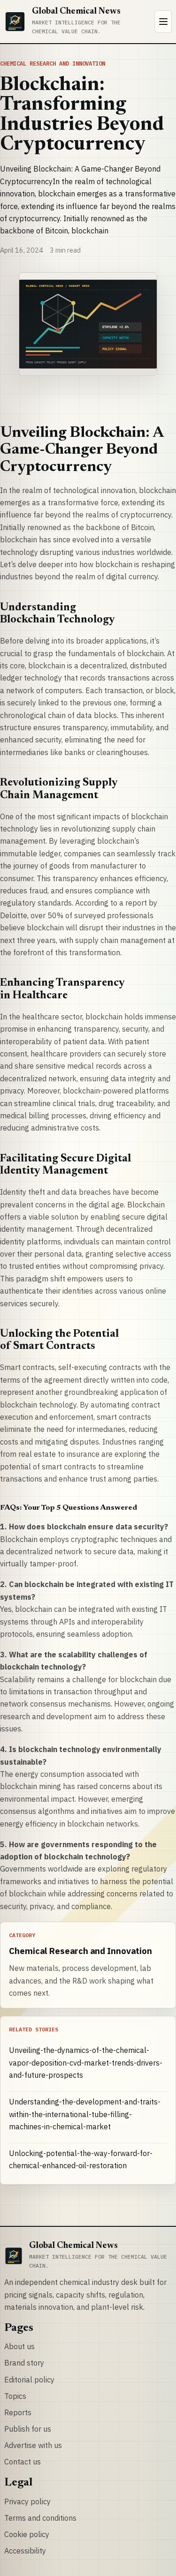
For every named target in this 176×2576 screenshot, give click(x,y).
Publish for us (28, 2429)
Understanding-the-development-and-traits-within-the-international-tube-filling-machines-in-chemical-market (85, 2114)
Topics (15, 2396)
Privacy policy (27, 2501)
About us (19, 2346)
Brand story (24, 2363)
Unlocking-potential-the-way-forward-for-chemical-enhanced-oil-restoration (81, 2159)
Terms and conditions (40, 2518)
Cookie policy (27, 2534)
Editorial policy (29, 2380)
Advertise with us (33, 2445)
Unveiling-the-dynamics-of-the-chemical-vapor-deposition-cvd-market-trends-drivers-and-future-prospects (86, 2063)
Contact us (23, 2462)
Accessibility (25, 2551)
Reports (18, 2412)
